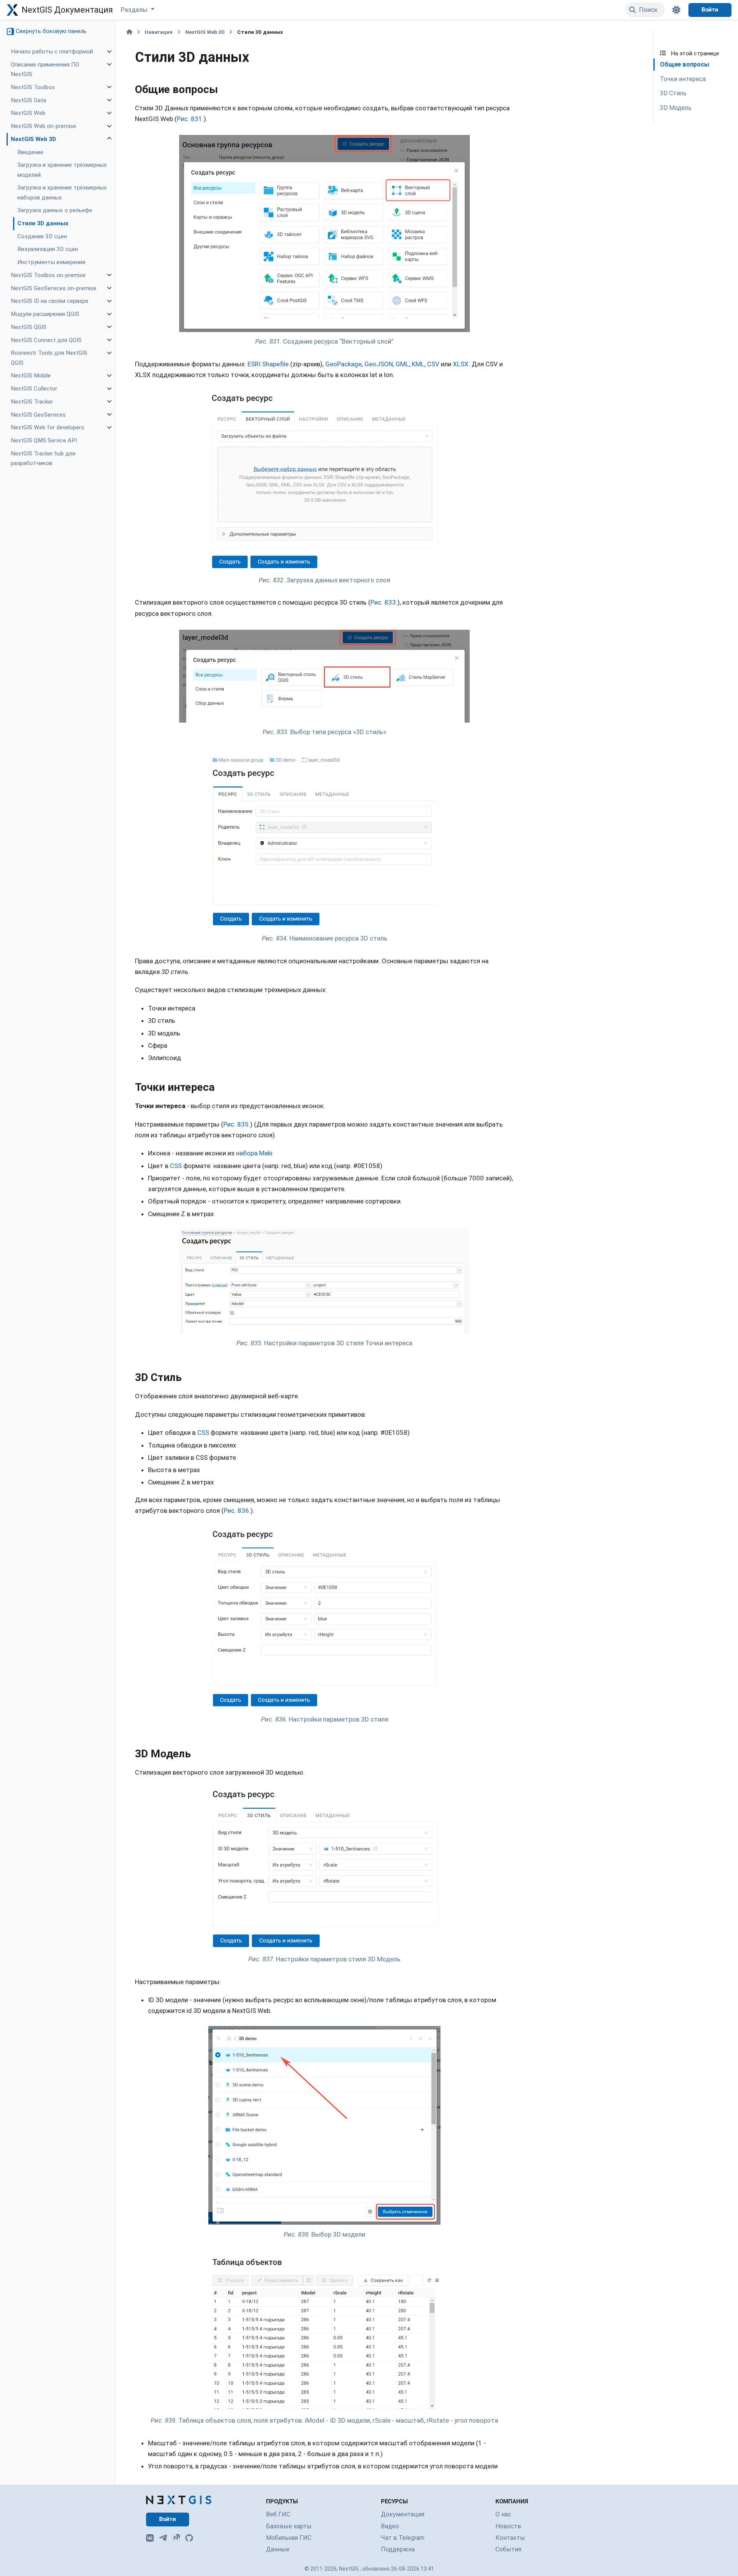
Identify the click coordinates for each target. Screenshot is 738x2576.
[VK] (150, 2538)
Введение (30, 152)
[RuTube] (176, 2538)
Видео (390, 2526)
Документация (403, 2514)
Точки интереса (683, 79)
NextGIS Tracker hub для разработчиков (43, 458)
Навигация (159, 32)
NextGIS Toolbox (33, 87)
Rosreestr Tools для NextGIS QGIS (49, 358)
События (508, 2549)
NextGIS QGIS (29, 327)
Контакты (510, 2538)
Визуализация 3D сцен (48, 249)
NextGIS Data (28, 100)
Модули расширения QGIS (45, 314)
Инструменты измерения (51, 262)
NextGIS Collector (34, 389)
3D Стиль (673, 94)
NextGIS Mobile (31, 376)
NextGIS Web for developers (47, 427)
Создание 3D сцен (42, 236)
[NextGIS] (179, 2500)
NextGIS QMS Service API (44, 440)
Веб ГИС (278, 2514)
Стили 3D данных (43, 223)
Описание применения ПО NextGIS (45, 69)
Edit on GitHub (685, 37)
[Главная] (129, 32)
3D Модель (676, 108)
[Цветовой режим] (676, 10)
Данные (278, 2549)
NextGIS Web (28, 113)
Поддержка (398, 2549)
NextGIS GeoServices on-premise (54, 288)
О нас (503, 2514)
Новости (508, 2526)
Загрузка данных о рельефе (55, 210)
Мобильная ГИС (289, 2538)
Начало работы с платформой (52, 52)
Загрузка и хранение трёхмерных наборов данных (62, 192)
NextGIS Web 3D (33, 139)
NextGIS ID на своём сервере (50, 301)
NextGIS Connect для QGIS (46, 340)
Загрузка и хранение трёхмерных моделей (62, 170)
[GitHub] (189, 2538)
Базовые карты (289, 2526)
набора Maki (254, 1153)
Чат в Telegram (403, 2538)
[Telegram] (163, 2538)
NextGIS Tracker (32, 402)
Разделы (135, 10)
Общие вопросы (685, 64)
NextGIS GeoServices (38, 415)
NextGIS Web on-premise (43, 126)
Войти (710, 10)
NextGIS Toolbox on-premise (48, 275)
